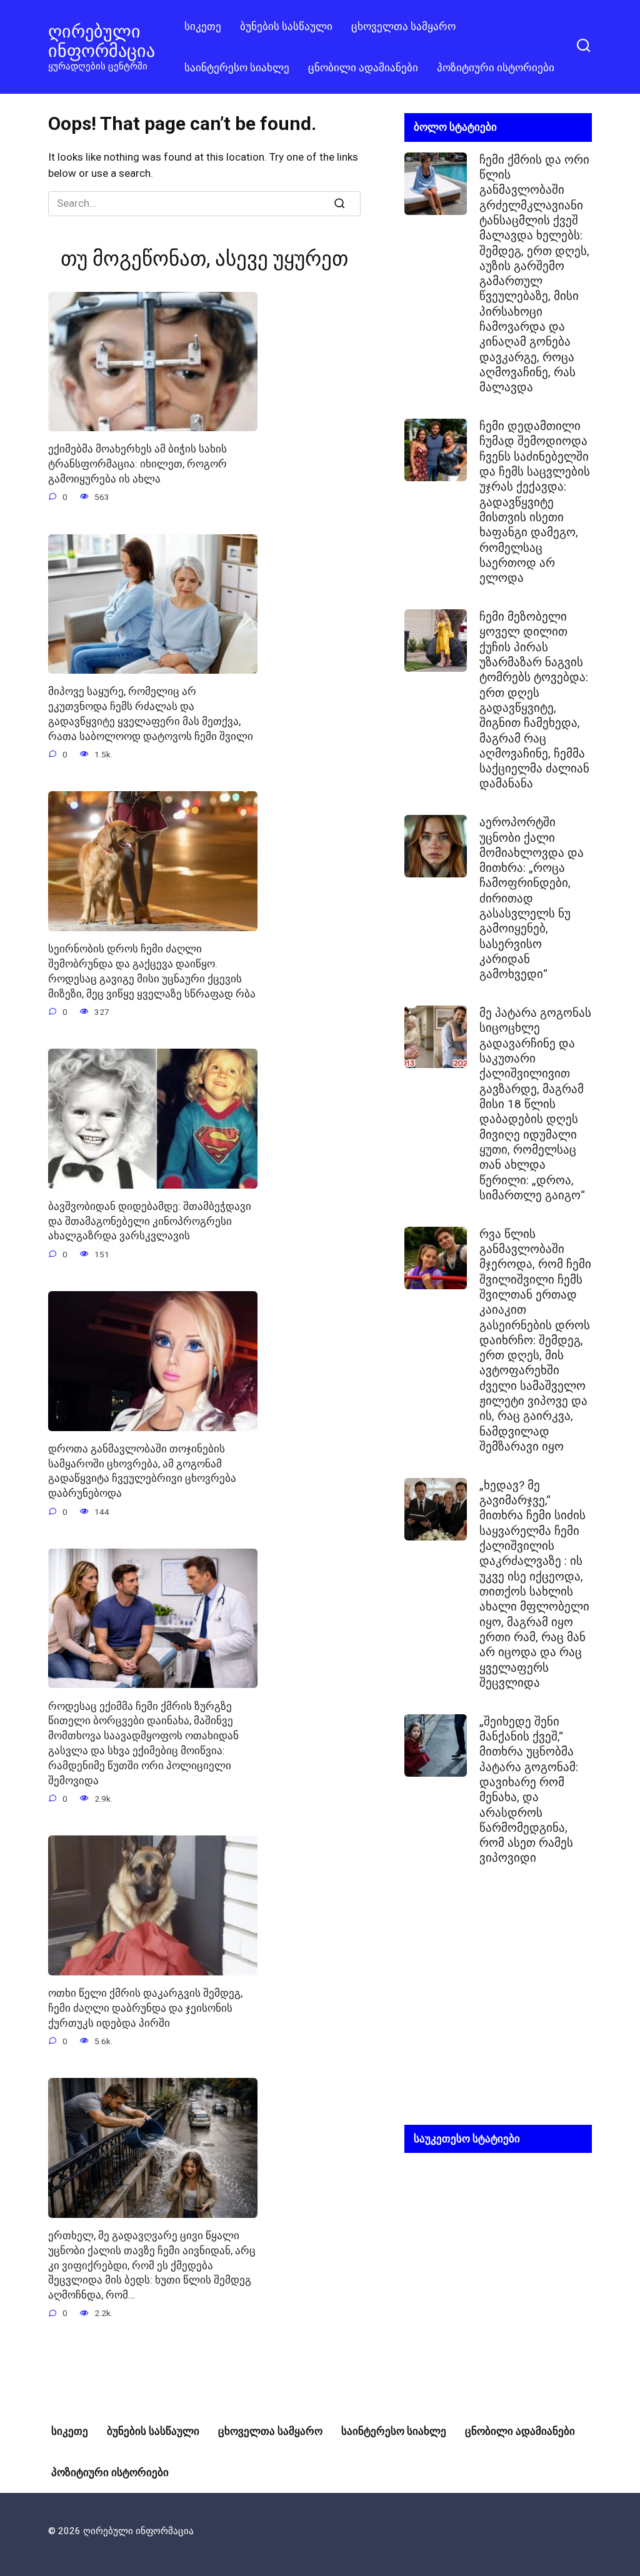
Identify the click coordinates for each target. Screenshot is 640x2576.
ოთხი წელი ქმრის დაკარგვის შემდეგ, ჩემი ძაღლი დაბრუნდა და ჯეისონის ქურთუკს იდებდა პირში (145, 2008)
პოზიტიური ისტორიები (496, 67)
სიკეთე (203, 26)
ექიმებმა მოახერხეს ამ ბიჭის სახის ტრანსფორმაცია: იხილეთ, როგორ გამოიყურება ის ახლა (137, 464)
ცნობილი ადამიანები (363, 67)
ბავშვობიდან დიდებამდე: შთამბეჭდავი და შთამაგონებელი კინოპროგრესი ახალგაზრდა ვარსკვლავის (150, 1221)
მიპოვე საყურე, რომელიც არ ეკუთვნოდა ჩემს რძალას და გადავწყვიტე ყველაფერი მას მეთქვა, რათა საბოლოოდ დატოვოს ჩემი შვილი (151, 713)
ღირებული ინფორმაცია (102, 41)
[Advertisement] (498, 2005)
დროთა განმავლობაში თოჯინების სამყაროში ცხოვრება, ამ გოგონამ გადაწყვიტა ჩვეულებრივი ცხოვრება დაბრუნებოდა (142, 1471)
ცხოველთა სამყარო (403, 26)
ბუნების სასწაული (286, 26)
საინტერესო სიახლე (237, 67)
